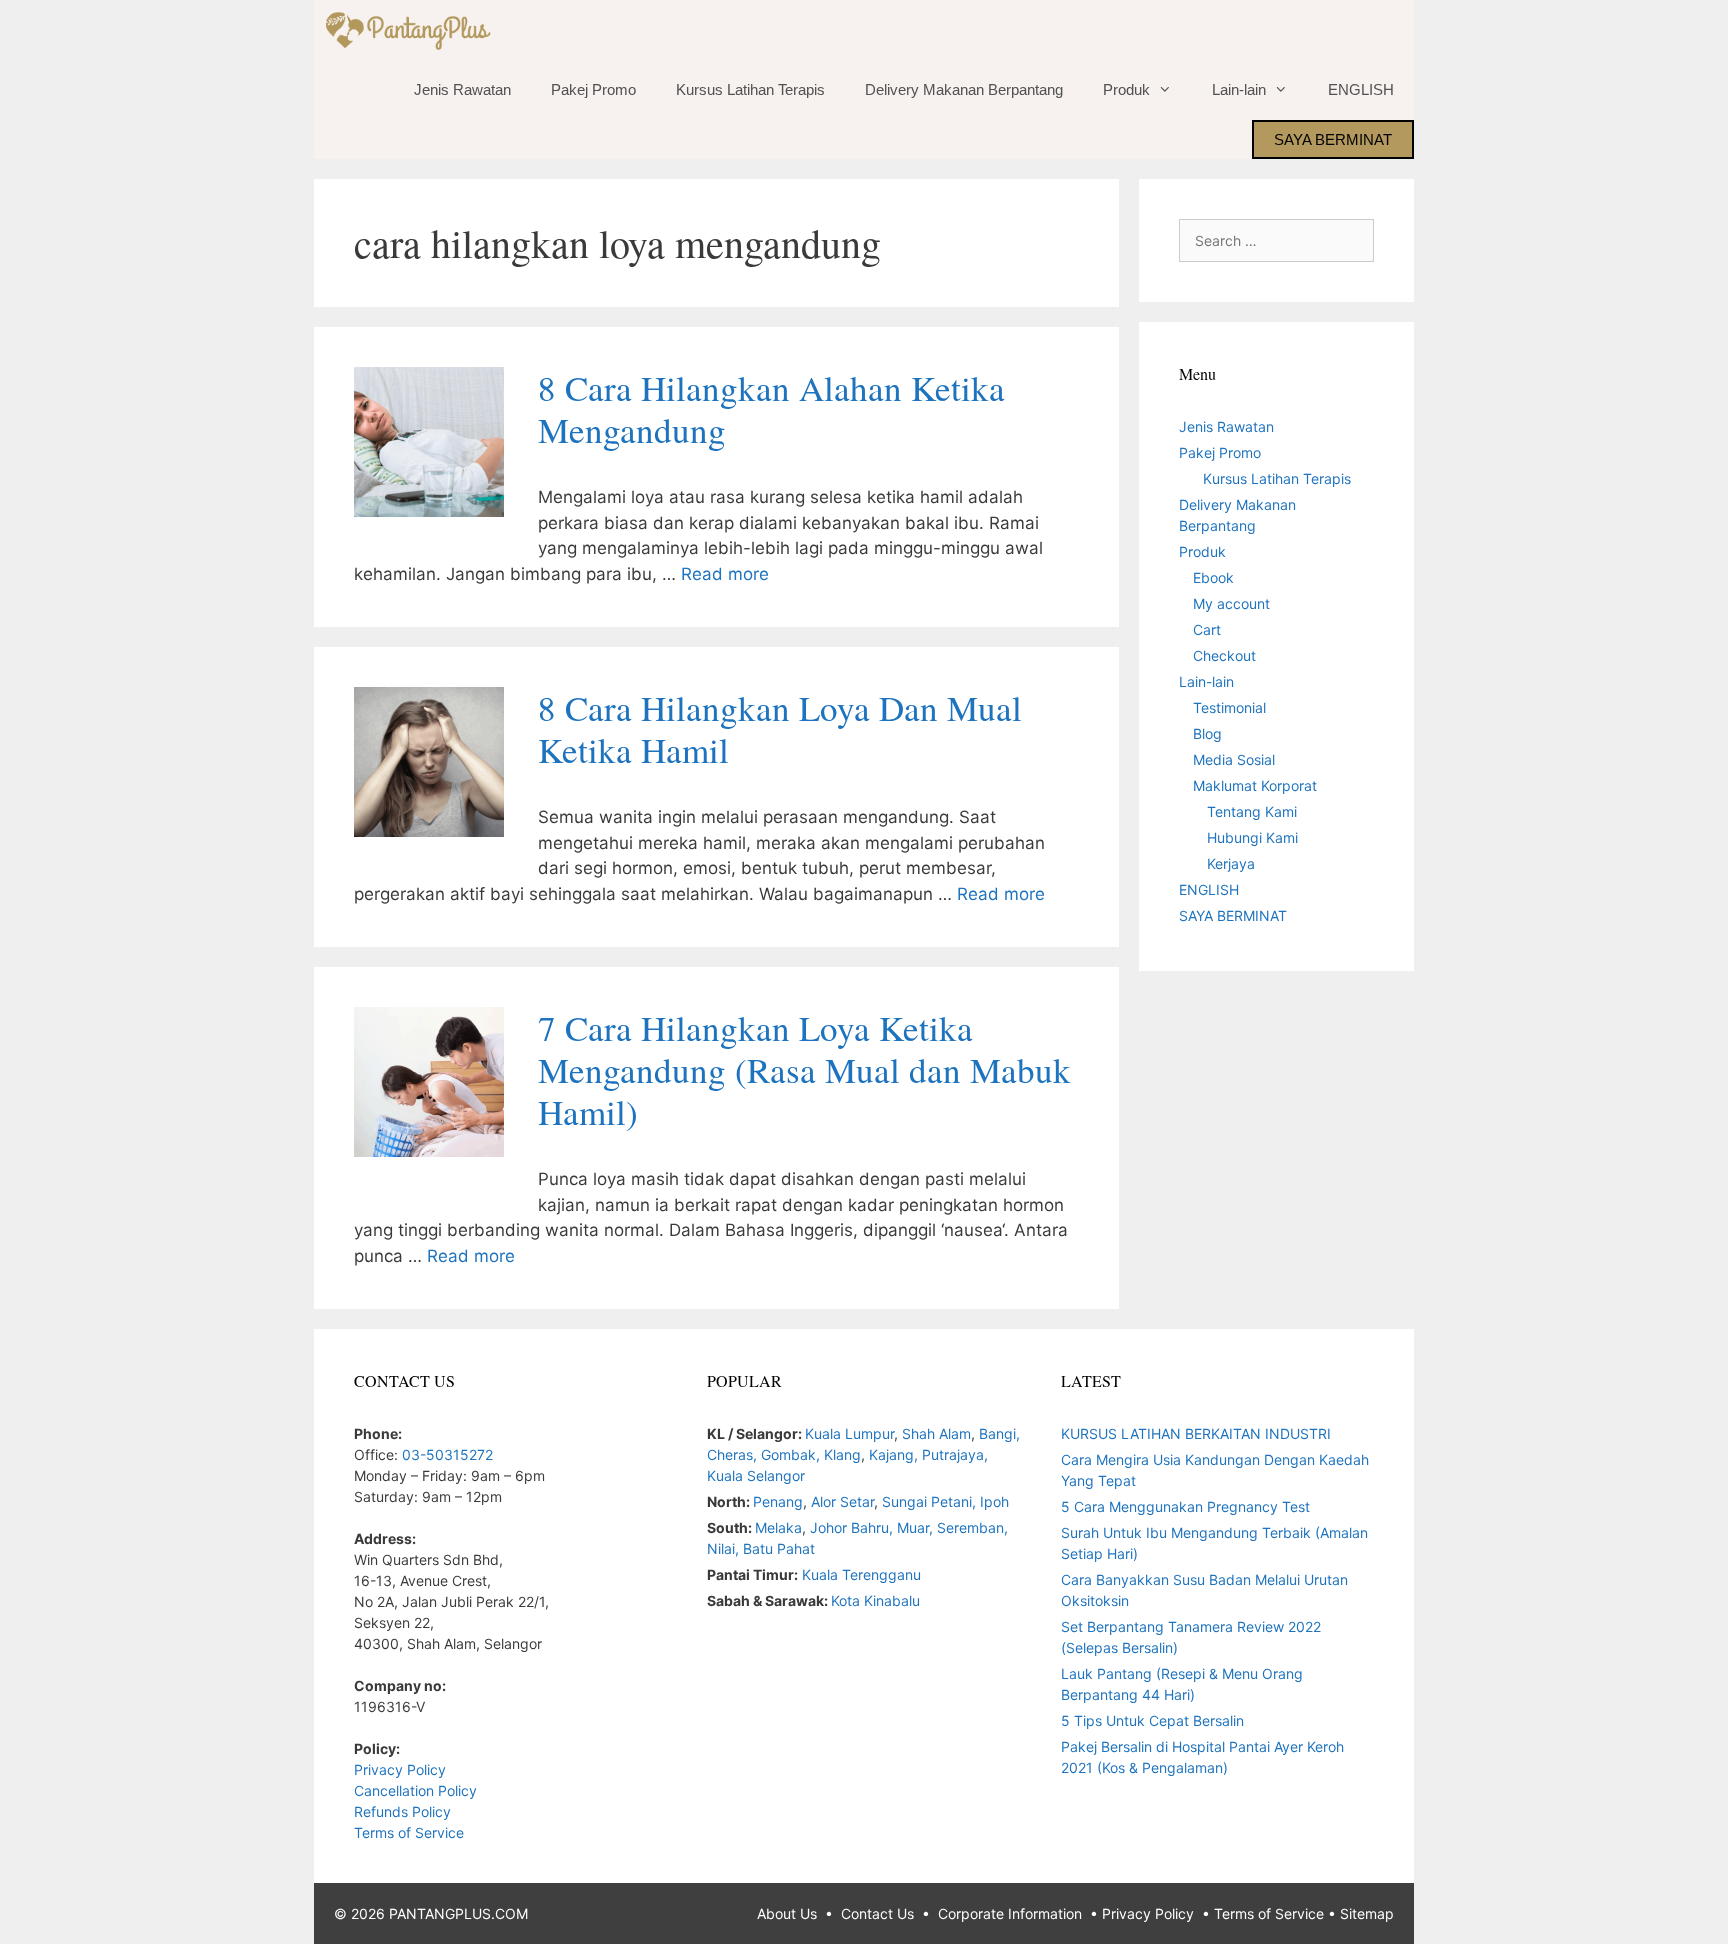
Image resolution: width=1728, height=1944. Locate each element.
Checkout (1224, 655)
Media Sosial (1234, 759)
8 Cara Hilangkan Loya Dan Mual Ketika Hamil (780, 728)
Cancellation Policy (415, 1790)
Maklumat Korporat (1255, 785)
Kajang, (895, 1454)
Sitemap (1367, 1913)
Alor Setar (842, 1501)
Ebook (1213, 577)
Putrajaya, (955, 1454)
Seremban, (972, 1527)
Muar (913, 1527)
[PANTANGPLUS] (412, 30)
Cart (1207, 629)
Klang (842, 1454)
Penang (778, 1501)
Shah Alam (936, 1433)
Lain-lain (1239, 89)
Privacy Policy (400, 1769)
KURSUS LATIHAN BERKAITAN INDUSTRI (1196, 1433)
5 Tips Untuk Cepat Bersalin (1152, 1720)
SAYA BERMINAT (1333, 139)
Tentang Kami (1252, 811)
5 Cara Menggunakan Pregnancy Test (1185, 1506)
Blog (1207, 733)
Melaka (778, 1527)
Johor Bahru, (853, 1527)
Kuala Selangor (756, 1475)
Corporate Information (1010, 1913)
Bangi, (999, 1433)
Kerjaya (1231, 863)
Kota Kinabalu (875, 1600)
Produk (1126, 89)
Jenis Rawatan (462, 89)
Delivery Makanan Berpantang (964, 89)
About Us (787, 1913)
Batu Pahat (779, 1548)
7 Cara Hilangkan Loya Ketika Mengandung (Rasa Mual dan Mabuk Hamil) (804, 1069)
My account (1231, 603)
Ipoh (994, 1501)
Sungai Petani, (931, 1501)
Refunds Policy (402, 1811)
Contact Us (877, 1913)
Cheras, (732, 1454)
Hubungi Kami (1252, 837)
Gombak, (792, 1454)
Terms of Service (409, 1832)
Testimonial (1229, 707)
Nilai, (725, 1548)
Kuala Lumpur (849, 1433)
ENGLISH (1361, 89)
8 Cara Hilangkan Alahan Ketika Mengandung (771, 408)
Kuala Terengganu (861, 1574)
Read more (725, 574)
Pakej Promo (593, 89)
